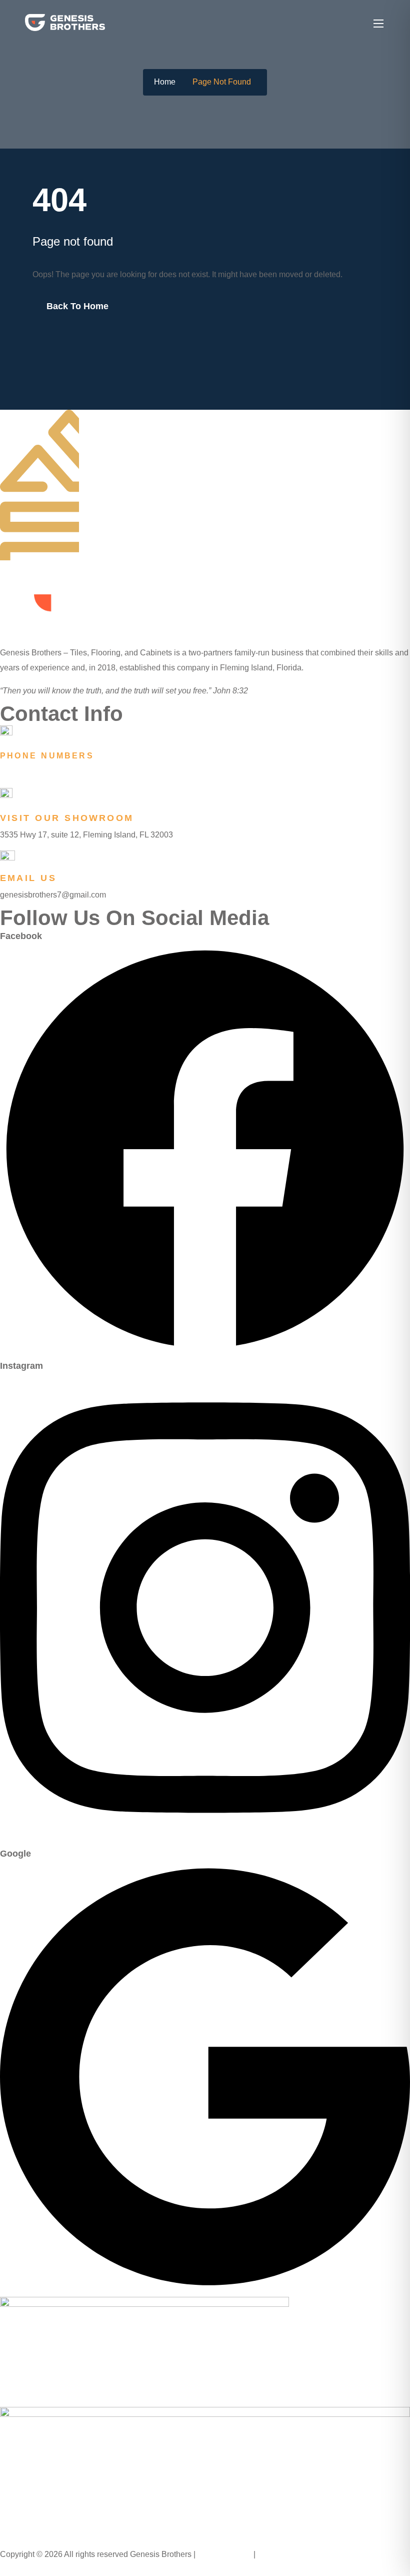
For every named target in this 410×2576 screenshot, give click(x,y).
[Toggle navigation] (377, 23)
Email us (28, 878)
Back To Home (77, 306)
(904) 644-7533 (31, 772)
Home (165, 82)
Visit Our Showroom (67, 818)
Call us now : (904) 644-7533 (52, 2568)
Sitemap (273, 2554)
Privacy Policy (225, 2554)
